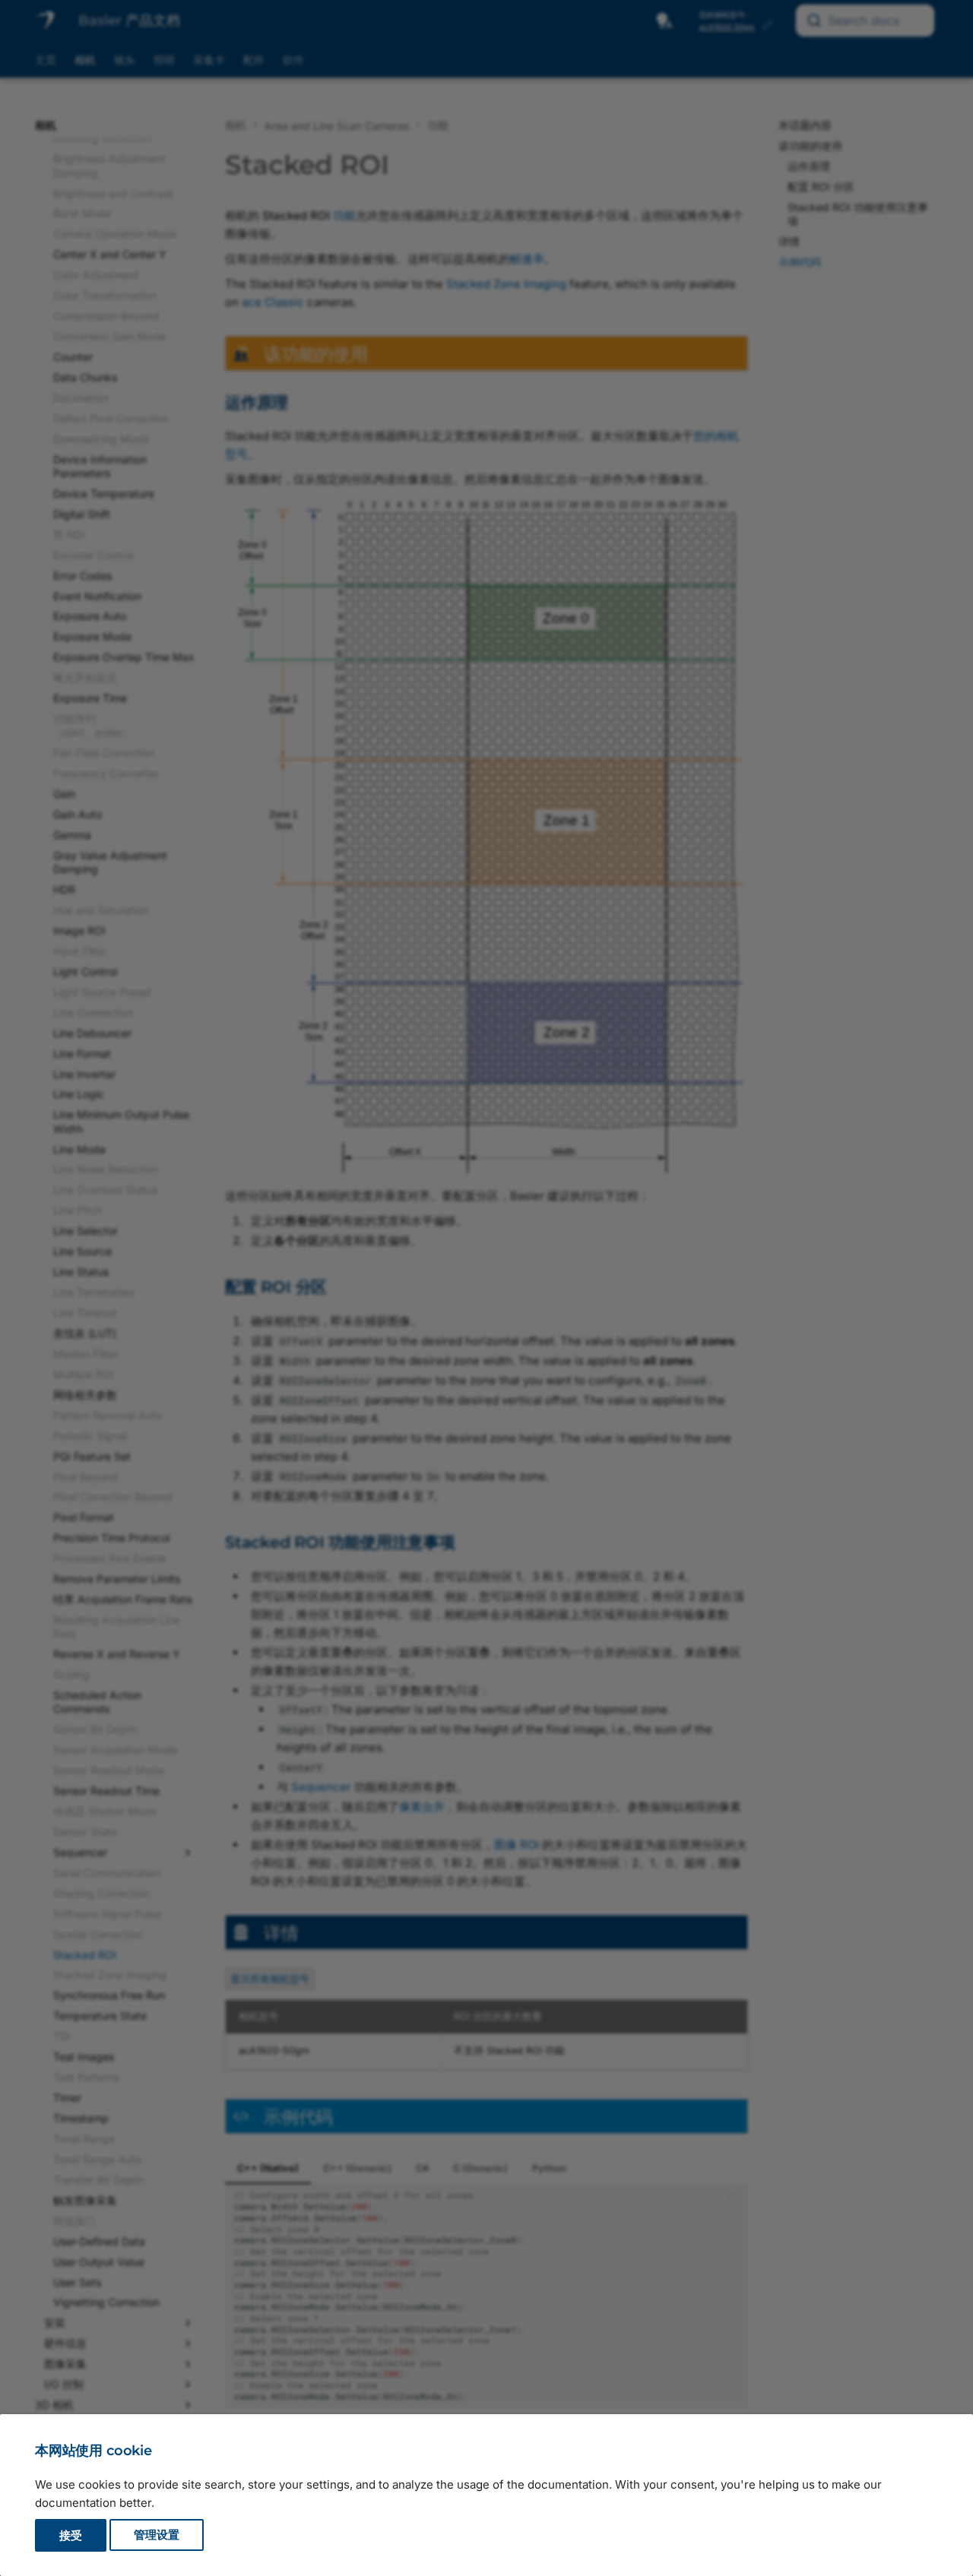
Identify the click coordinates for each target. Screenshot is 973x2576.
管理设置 (157, 2535)
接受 (71, 2535)
